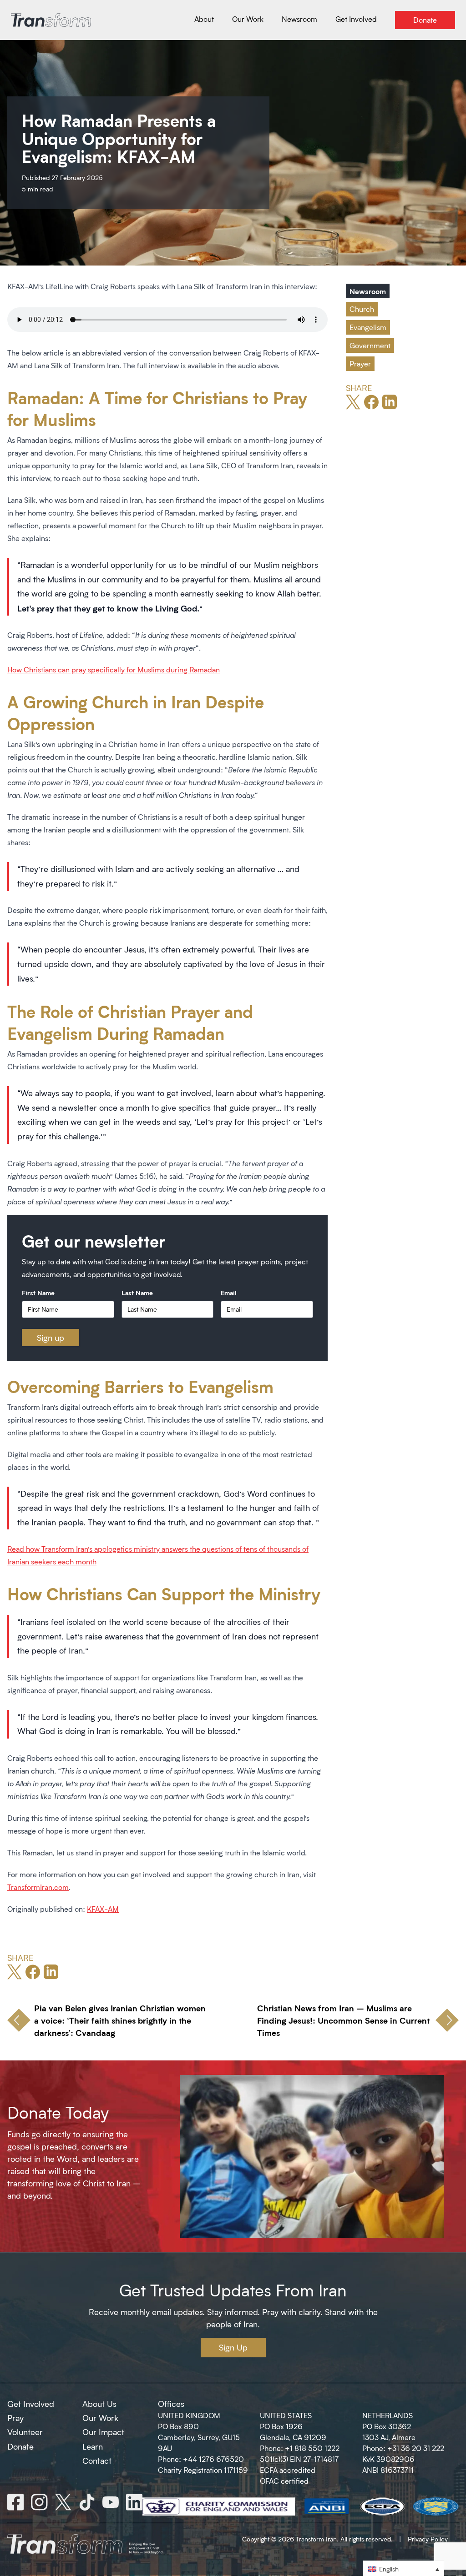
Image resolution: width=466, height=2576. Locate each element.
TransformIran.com (38, 1887)
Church (362, 309)
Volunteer (25, 2432)
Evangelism (368, 327)
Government (370, 345)
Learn (93, 2446)
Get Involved (31, 2404)
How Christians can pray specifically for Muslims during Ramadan (114, 669)
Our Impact (103, 2432)
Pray (15, 2418)
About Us (99, 2404)
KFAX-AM (103, 1909)
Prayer (360, 363)
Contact (97, 2461)
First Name (38, 1293)
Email (228, 1293)
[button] (404, 2568)
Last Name (137, 1293)
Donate (20, 2446)
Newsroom (368, 291)
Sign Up (233, 2347)
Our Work (100, 2418)
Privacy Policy (428, 2539)
